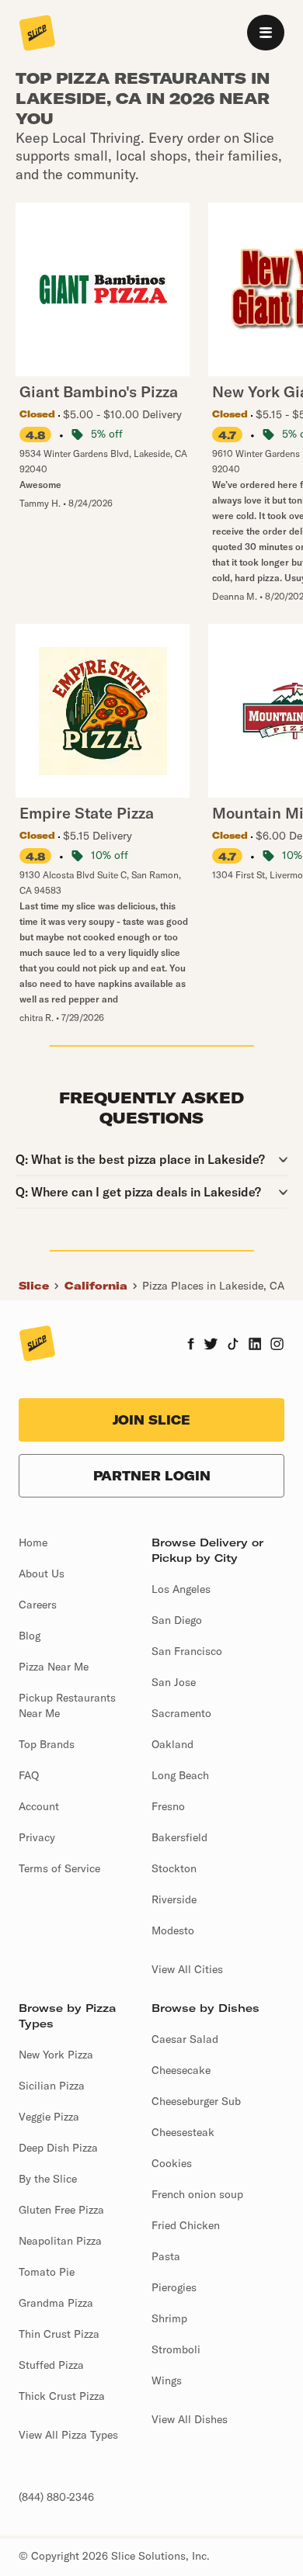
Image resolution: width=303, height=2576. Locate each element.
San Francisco (187, 1651)
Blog (30, 1636)
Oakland (172, 1744)
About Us (42, 1574)
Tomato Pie (47, 2272)
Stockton (174, 1868)
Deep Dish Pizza (58, 2148)
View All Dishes (190, 2419)
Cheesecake (181, 2070)
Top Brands (47, 1744)
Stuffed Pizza (51, 2365)
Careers (38, 1605)
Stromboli (176, 2349)
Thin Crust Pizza (59, 2334)
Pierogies (174, 2287)
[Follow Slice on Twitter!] (211, 1345)
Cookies (172, 2163)
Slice (34, 1286)
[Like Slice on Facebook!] (191, 1345)
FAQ (29, 1775)
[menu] (266, 33)
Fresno (168, 1806)
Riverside (174, 1899)
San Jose (174, 1682)
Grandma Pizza (56, 2303)
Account (39, 1806)
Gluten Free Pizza (61, 2210)
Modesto (173, 1930)
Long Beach (180, 1775)
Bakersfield (179, 1837)
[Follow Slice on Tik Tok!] (233, 1345)
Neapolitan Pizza (60, 2241)
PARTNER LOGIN (152, 1476)
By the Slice (48, 2179)
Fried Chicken (186, 2225)
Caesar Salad (185, 2039)
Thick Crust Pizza (62, 2396)
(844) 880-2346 (56, 2497)
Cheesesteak (183, 2132)
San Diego (177, 1620)
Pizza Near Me (54, 1667)
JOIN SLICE (151, 1420)
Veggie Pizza (49, 2117)
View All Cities (187, 1969)
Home (33, 1542)
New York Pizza (56, 2055)
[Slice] (37, 34)
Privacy (37, 1837)
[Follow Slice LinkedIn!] (255, 1345)
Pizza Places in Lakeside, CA (213, 1286)
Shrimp (169, 2318)
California (96, 1286)
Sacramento (181, 1713)
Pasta (166, 2256)
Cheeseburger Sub (196, 2101)
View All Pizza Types (68, 2435)
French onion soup (197, 2194)
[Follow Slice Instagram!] (277, 1345)
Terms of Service (59, 1868)
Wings (167, 2380)
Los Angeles (181, 1589)
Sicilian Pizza (52, 2086)
